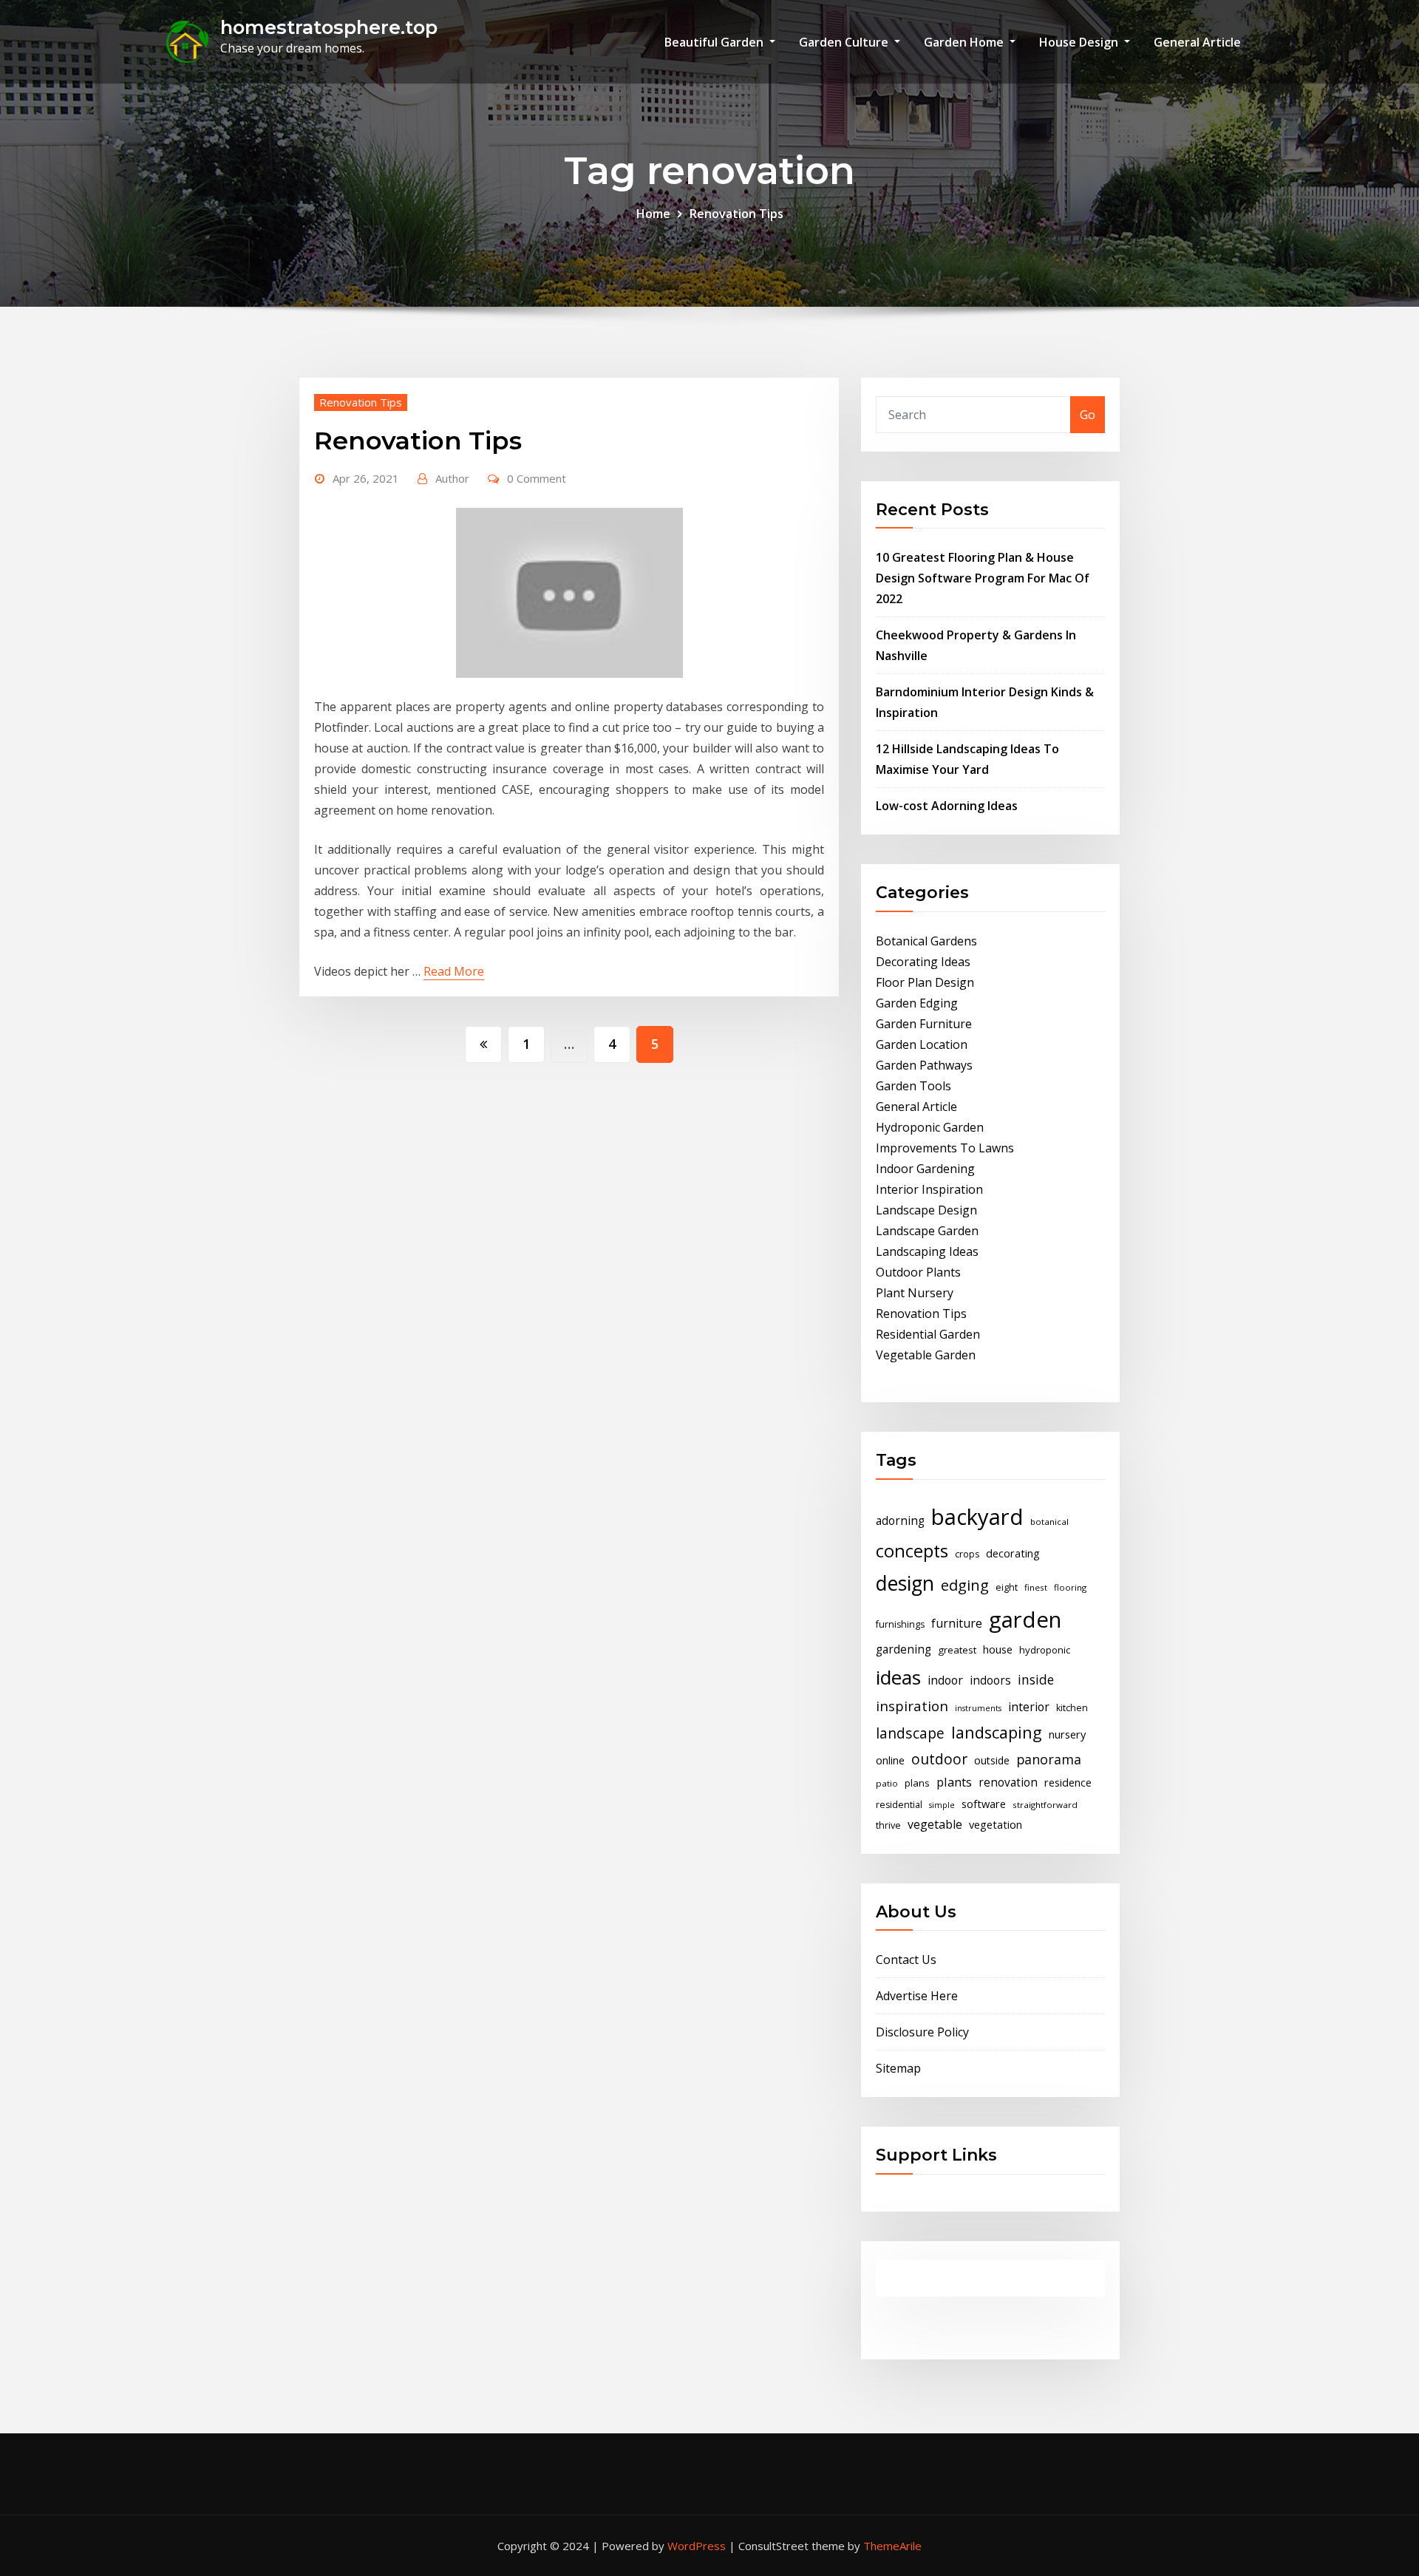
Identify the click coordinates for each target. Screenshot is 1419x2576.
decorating (1013, 1553)
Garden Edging (917, 1003)
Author (452, 478)
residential (899, 1805)
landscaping (997, 1732)
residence (1068, 1782)
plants (954, 1782)
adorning (900, 1521)
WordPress (697, 2546)
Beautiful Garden (715, 42)
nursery (1067, 1734)
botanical (1049, 1522)
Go (1088, 415)
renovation (1008, 1783)
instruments (978, 1708)
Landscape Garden (927, 1231)
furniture (957, 1623)
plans (917, 1783)
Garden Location (922, 1044)
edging (965, 1585)
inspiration (912, 1706)
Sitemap (898, 2068)
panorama (1049, 1759)
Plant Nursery (915, 1293)
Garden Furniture (924, 1024)
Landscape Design (926, 1210)
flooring (1070, 1587)
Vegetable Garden (926, 1355)
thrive (888, 1825)
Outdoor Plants (918, 1272)
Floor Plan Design (925, 982)
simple (942, 1805)
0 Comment (537, 478)
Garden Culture (845, 42)
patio (887, 1783)
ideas (898, 1677)
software (984, 1804)
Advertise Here (917, 1996)
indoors (990, 1680)
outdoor (939, 1759)
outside (992, 1760)
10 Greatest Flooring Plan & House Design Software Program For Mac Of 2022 (983, 578)
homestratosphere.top (329, 27)
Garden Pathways (924, 1065)
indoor (945, 1680)
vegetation (996, 1824)
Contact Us (906, 1960)
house (998, 1649)
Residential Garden (928, 1334)
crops (967, 1554)
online (890, 1760)
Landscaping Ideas (927, 1251)
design (905, 1583)
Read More (454, 971)
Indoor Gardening (925, 1169)
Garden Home (965, 42)
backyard (977, 1517)
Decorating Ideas (923, 962)
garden (1025, 1620)
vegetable (935, 1824)
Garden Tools (913, 1086)
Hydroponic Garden (930, 1127)
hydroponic (1045, 1650)
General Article (1197, 42)
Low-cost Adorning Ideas (947, 806)
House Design (1080, 42)
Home (653, 214)
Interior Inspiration (929, 1189)
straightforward (1045, 1805)
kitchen (1072, 1708)
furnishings (900, 1624)
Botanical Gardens (926, 941)
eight (1007, 1587)
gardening (904, 1649)
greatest (957, 1650)
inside (1036, 1679)
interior (1029, 1707)
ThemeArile (892, 2546)
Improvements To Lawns (945, 1148)
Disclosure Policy (922, 2032)
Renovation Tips (736, 214)
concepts (912, 1551)
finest (1036, 1587)
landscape (910, 1733)
